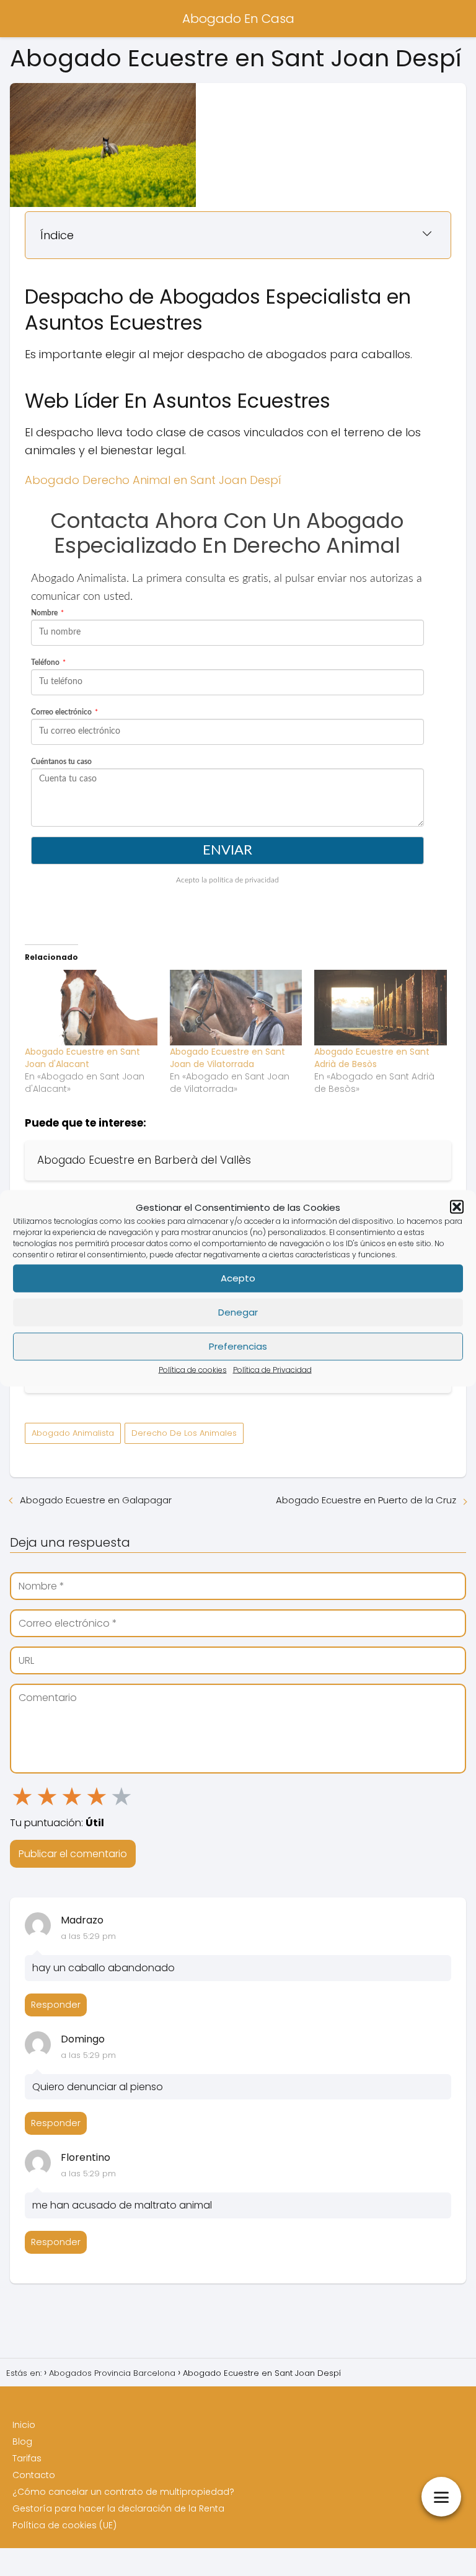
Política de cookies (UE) (64, 2525)
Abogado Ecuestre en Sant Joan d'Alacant (82, 1058)
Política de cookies (193, 1369)
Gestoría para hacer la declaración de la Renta (118, 2508)
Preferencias (238, 1346)
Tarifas (27, 2458)
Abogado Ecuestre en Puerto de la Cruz (366, 1500)
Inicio (24, 2425)
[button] (457, 1207)
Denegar (238, 1312)
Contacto (34, 2475)
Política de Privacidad (272, 1369)
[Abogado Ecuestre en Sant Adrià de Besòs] (381, 1008)
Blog (22, 2442)
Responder (56, 2005)
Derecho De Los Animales (184, 1433)
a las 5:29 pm (88, 1936)
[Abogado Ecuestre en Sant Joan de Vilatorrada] (236, 1008)
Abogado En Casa (238, 19)
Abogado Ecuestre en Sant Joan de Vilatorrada (227, 1058)
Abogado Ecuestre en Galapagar (96, 1500)
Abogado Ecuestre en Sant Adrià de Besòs (372, 1058)
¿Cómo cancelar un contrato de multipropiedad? (123, 2492)
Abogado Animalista (73, 1433)
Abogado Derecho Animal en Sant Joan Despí (153, 480)
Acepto (238, 1278)
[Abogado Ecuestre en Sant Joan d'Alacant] (91, 1008)
